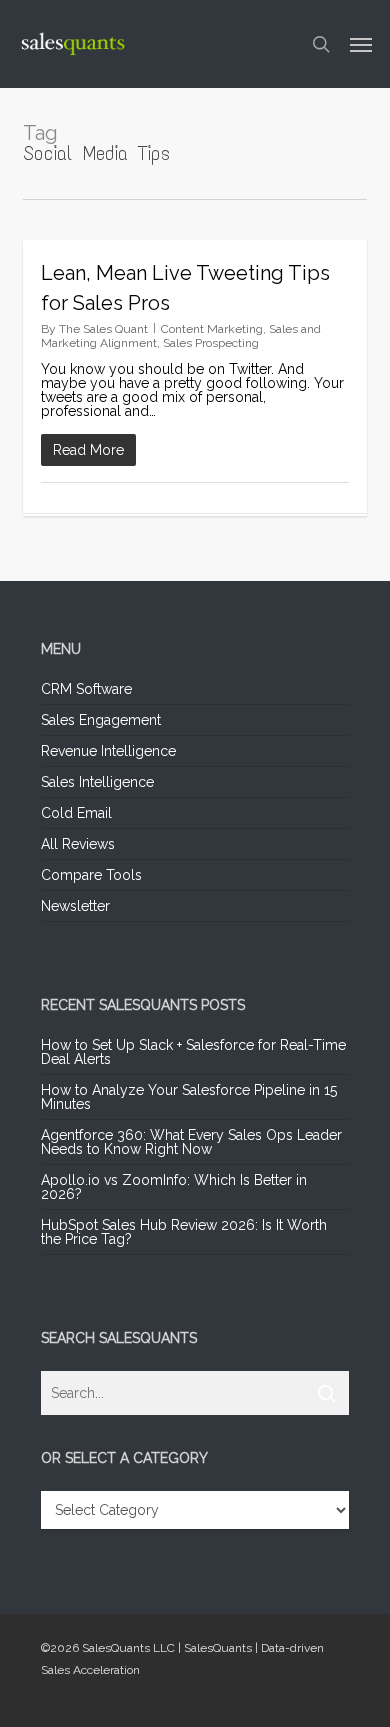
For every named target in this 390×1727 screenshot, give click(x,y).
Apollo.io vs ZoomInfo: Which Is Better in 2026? (174, 1187)
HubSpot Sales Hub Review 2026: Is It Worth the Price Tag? (184, 1232)
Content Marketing (212, 329)
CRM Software (86, 689)
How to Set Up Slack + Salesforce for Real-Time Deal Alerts (193, 1052)
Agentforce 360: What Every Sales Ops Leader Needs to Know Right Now (191, 1142)
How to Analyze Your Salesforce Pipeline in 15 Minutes (189, 1097)
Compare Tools (91, 875)
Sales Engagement (101, 720)
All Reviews (78, 844)
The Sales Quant (103, 329)
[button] (361, 44)
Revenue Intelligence (108, 751)
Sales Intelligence (97, 782)
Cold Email (76, 813)
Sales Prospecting (211, 343)
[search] (321, 44)
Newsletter (75, 906)
